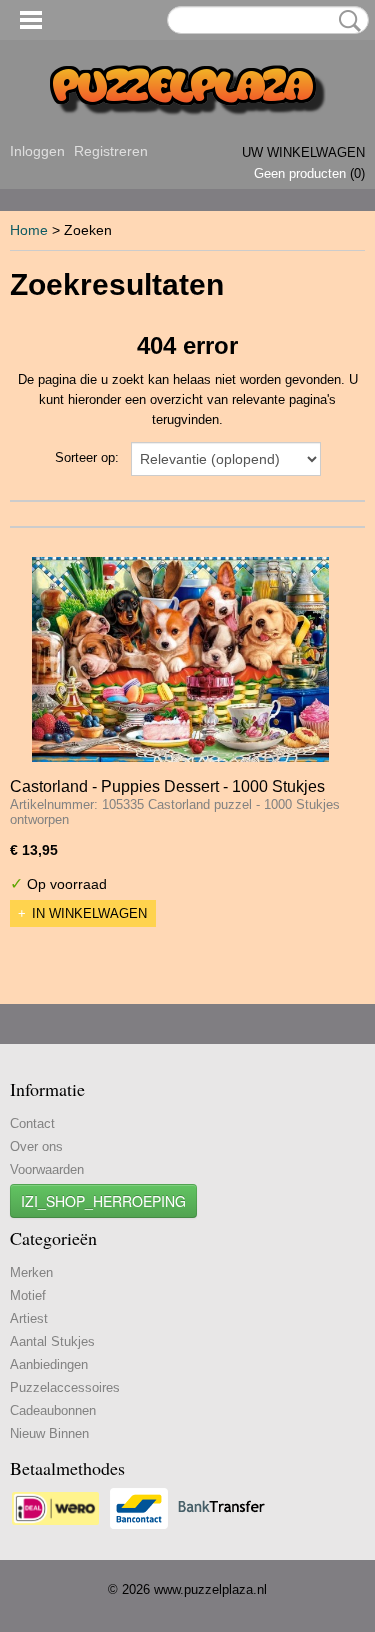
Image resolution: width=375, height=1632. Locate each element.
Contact (32, 1123)
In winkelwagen (89, 913)
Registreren (111, 151)
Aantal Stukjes (52, 1341)
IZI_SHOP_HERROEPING (103, 1201)
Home (29, 230)
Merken (31, 1272)
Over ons (36, 1146)
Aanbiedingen (49, 1364)
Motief (28, 1295)
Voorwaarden (47, 1169)
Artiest (29, 1318)
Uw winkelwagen (303, 152)
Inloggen (37, 151)
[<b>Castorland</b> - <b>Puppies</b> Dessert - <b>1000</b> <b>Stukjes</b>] (180, 659)
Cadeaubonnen (53, 1410)
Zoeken (346, 21)
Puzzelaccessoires (65, 1387)
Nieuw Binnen (49, 1433)
